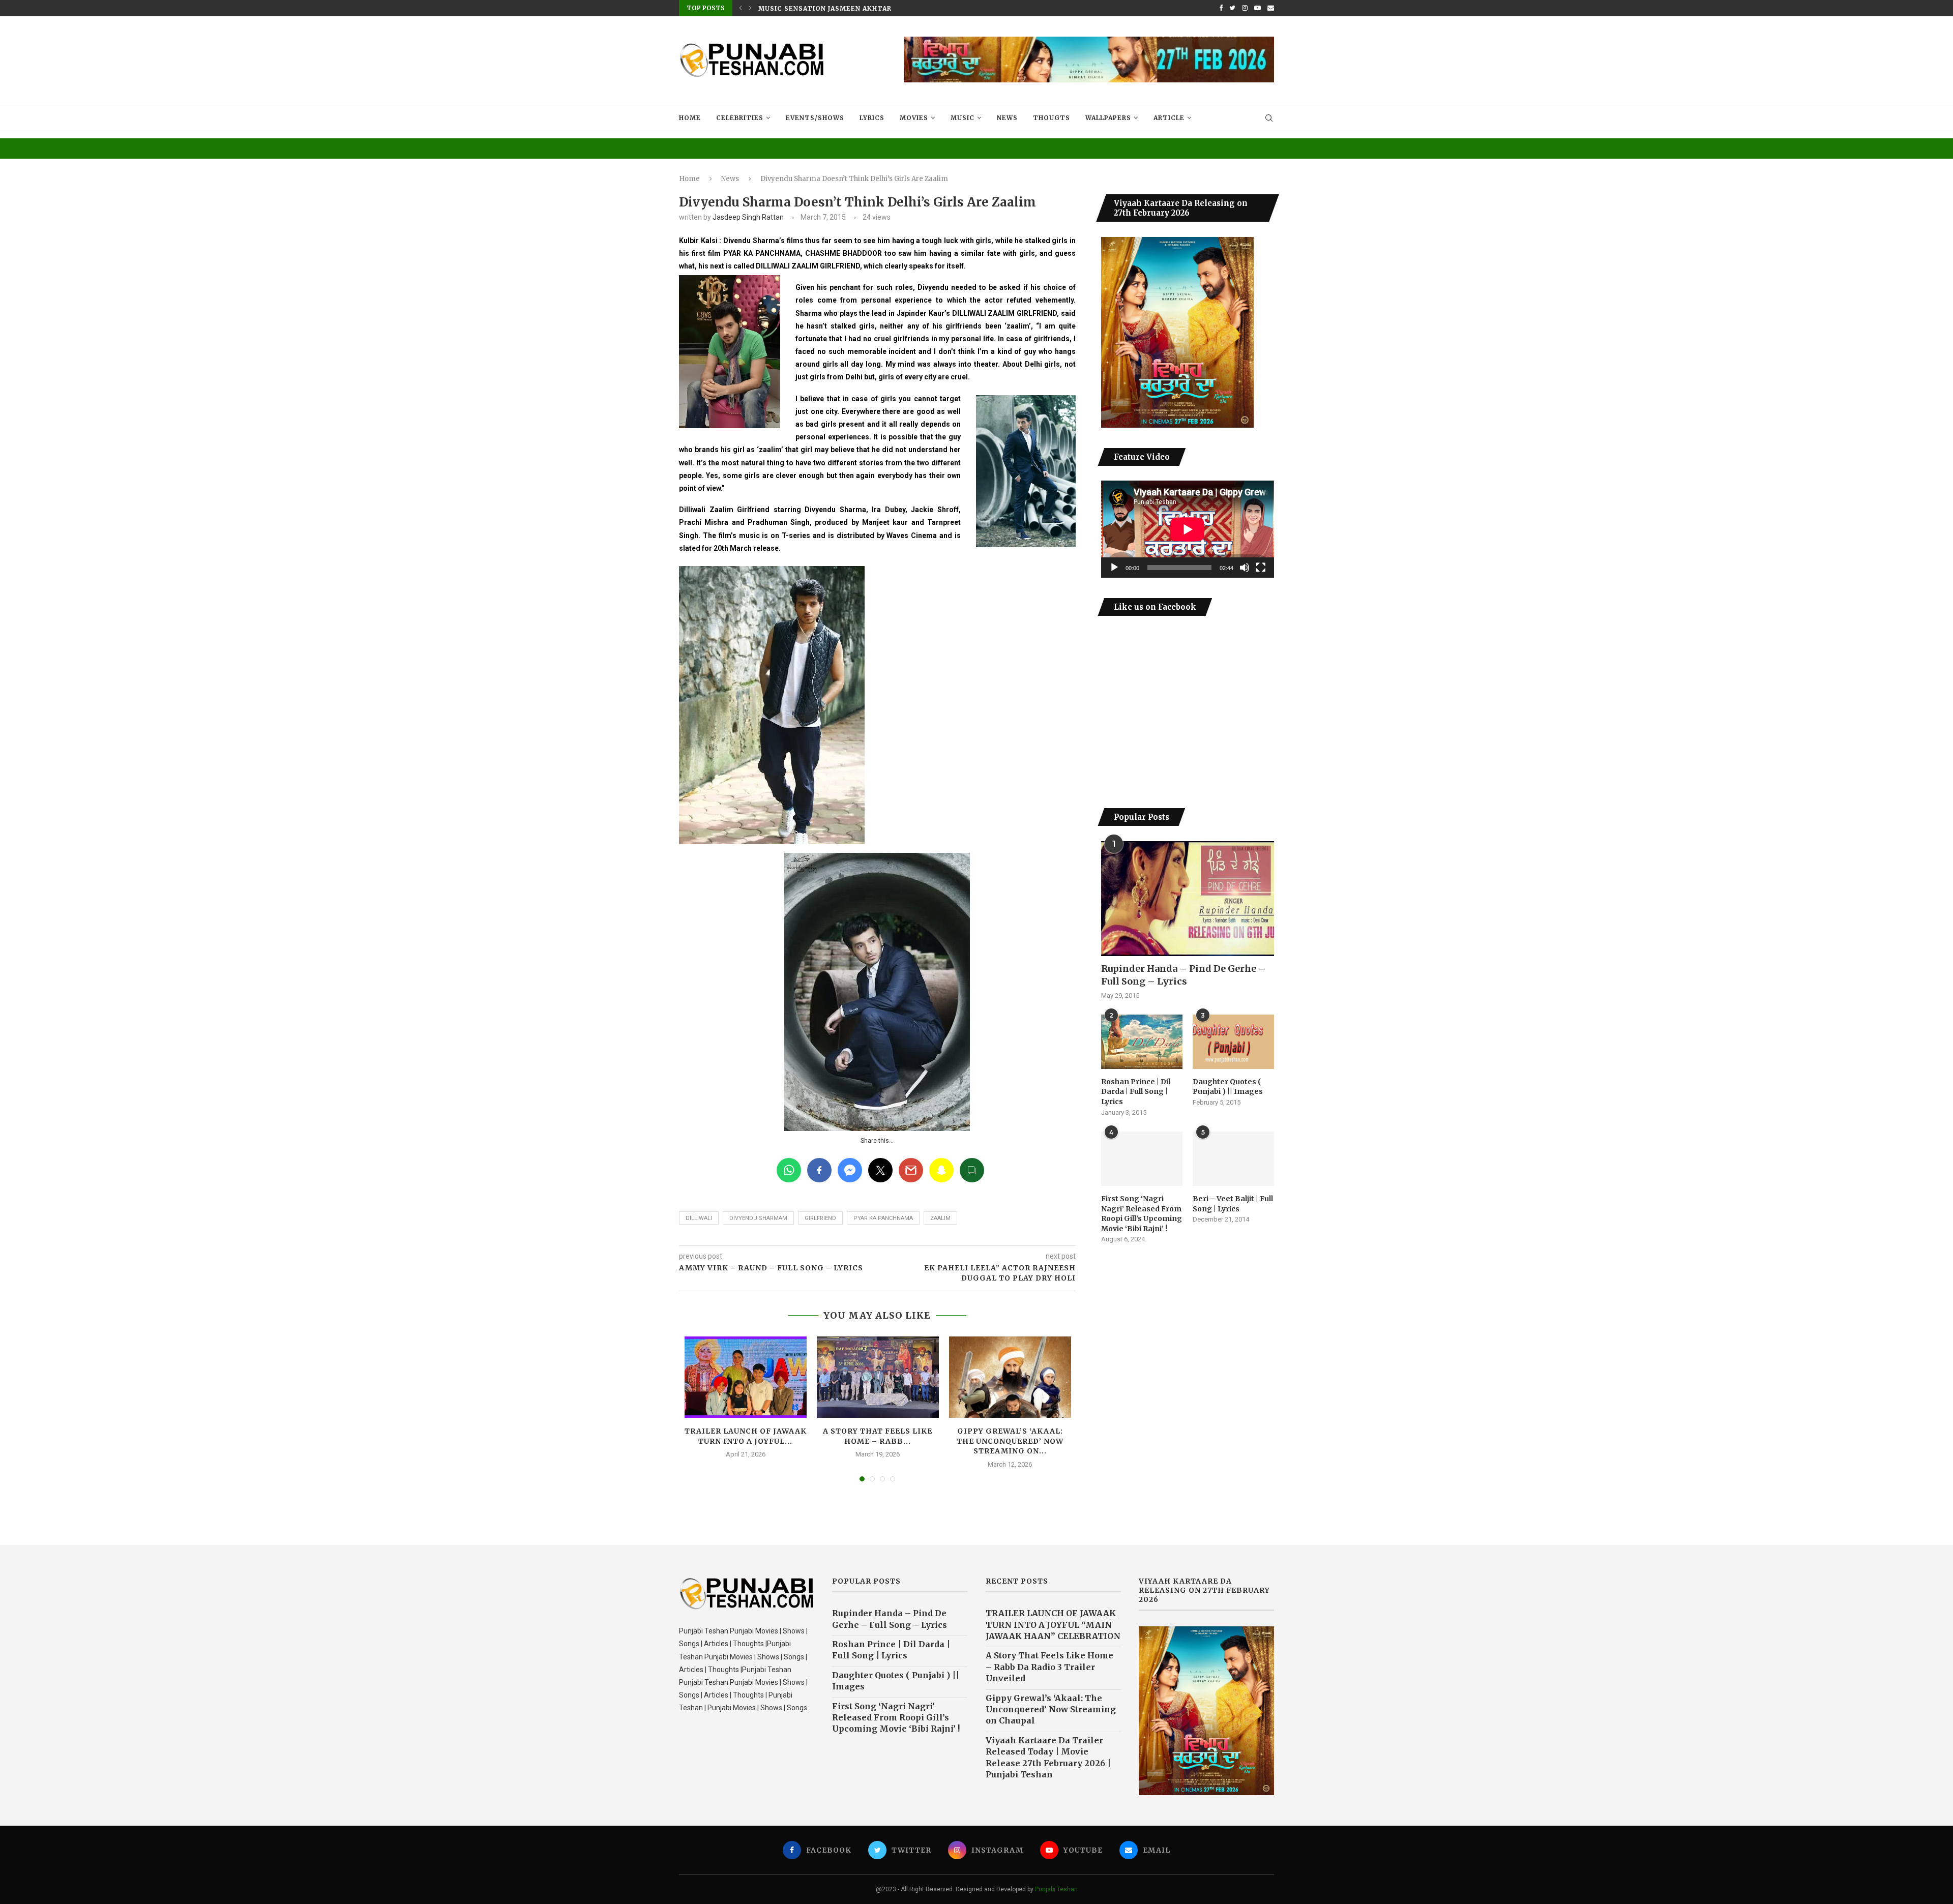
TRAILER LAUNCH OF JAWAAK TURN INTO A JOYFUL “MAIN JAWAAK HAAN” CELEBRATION (1053, 1625)
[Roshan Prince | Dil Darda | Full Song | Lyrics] (1142, 1042)
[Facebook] (1221, 8)
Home (690, 118)
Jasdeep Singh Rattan (748, 217)
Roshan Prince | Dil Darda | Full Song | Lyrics (1136, 1092)
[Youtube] (1257, 8)
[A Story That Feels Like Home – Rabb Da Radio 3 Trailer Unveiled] (878, 1377)
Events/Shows (815, 118)
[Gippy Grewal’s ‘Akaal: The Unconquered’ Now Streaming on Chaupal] (1010, 1377)
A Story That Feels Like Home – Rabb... (878, 1436)
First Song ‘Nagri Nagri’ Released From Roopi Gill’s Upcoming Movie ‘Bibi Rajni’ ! (1142, 1214)
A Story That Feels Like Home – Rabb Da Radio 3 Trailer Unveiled (1049, 1667)
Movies (914, 118)
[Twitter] (1232, 8)
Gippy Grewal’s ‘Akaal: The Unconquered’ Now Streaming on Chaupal (1051, 1709)
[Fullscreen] (1261, 568)
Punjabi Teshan (1056, 1889)
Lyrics (872, 118)
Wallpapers (1108, 118)
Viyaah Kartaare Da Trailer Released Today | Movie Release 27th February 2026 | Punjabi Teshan (1048, 1757)
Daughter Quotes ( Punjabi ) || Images (1228, 1087)
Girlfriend (820, 1218)
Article (1169, 118)
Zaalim (940, 1218)
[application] (1188, 529)
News (1007, 118)
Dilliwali (699, 1218)
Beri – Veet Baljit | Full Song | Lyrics (1233, 1204)
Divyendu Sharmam (758, 1218)
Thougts (1052, 118)
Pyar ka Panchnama (883, 1218)
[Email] (1271, 8)
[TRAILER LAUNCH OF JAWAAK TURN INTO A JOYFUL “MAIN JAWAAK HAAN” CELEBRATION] (746, 1377)
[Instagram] (1245, 8)
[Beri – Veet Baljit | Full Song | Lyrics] (1233, 1159)
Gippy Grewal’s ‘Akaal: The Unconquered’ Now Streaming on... (1010, 1441)
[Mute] (1245, 568)
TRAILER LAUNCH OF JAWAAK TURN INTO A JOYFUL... (746, 1436)
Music (963, 118)
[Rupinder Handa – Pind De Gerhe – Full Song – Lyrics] (1188, 899)
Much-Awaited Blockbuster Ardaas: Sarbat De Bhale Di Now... (883, 8)
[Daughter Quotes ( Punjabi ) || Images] (1233, 1042)
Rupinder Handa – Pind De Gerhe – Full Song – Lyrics (1183, 975)
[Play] (1114, 568)
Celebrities (740, 118)
